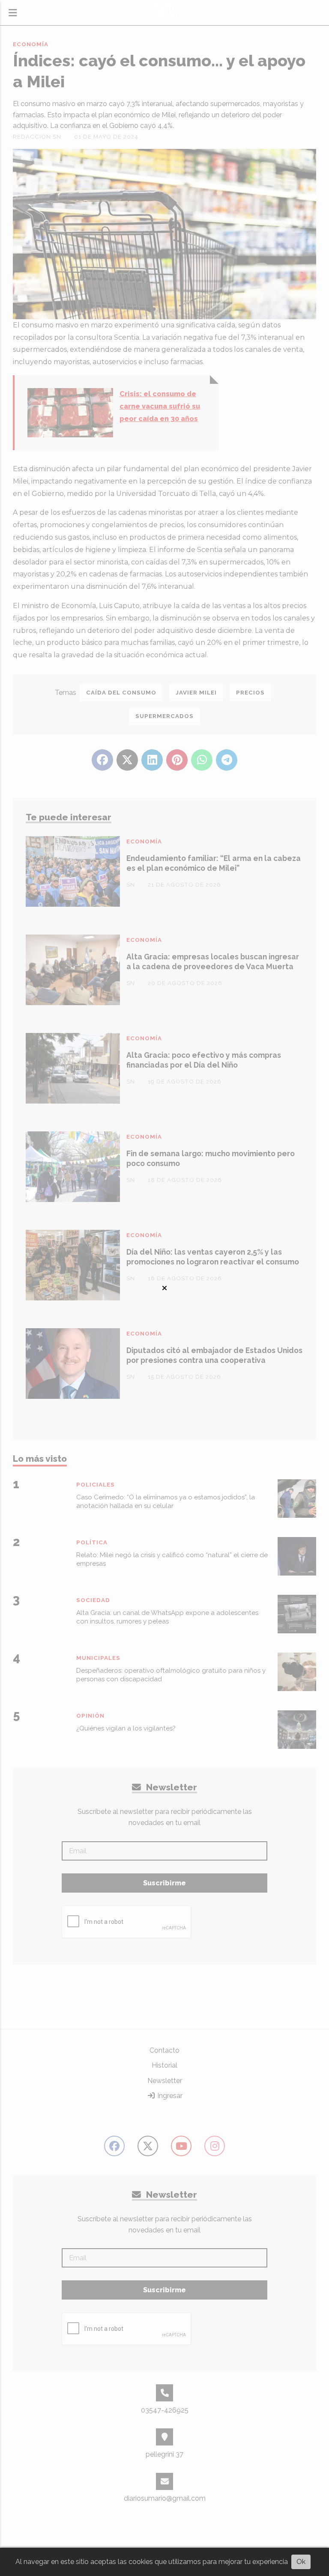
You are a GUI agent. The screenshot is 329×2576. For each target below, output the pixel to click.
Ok (301, 2562)
